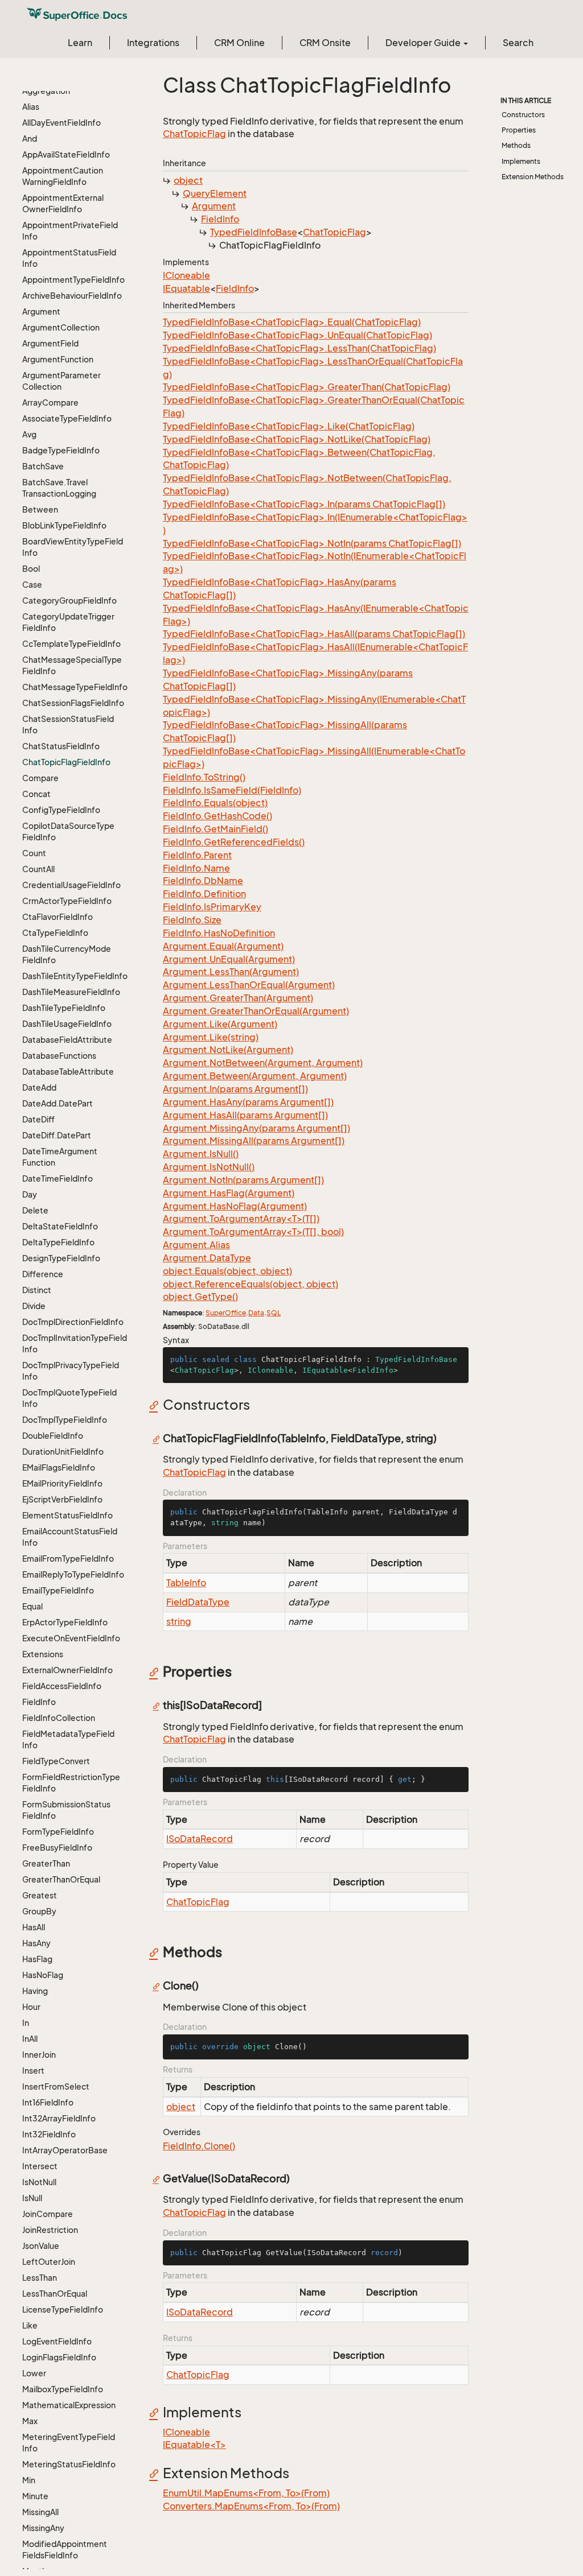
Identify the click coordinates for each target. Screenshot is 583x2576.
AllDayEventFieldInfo (61, 123)
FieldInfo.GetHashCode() (217, 816)
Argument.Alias (196, 1245)
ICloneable (186, 275)
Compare (40, 778)
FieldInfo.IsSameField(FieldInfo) (232, 790)
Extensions (43, 1654)
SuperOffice (226, 1313)
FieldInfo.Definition (204, 894)
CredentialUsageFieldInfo (71, 885)
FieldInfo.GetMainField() (215, 829)
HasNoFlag (43, 1975)
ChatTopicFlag (194, 134)
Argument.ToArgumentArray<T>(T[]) (241, 1219)
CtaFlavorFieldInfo (58, 917)
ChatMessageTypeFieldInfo (75, 687)
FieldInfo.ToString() (204, 777)
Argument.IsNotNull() (209, 1167)
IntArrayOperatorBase (65, 2150)
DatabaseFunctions (59, 1056)
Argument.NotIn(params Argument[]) (243, 1180)
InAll (30, 2039)
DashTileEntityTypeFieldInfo (75, 976)
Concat (36, 794)
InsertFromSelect (56, 2086)
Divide (34, 1306)
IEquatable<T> (194, 2445)
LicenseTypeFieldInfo (63, 2309)
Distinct (37, 1290)
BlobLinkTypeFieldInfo (64, 525)
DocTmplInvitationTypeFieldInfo (75, 1343)
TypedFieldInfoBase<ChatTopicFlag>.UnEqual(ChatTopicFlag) (297, 335)
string (179, 1621)
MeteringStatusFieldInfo (69, 2464)
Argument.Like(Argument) (220, 1024)
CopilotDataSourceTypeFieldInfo (68, 831)
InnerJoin (39, 2055)
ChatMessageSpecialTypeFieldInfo (72, 665)
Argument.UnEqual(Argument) (229, 959)
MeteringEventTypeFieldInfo (69, 2443)
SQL (274, 1313)
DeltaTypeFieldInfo (58, 1242)
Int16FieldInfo (48, 2102)
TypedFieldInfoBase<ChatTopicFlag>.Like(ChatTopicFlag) (289, 426)
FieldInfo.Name (196, 868)
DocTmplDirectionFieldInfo (73, 1322)
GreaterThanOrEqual (61, 1879)
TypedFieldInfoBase (254, 232)
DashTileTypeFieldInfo (64, 1008)
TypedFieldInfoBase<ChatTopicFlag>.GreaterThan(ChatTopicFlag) (307, 387)
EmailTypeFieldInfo (58, 1590)
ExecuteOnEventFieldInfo (71, 1638)
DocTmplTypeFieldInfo (65, 1420)
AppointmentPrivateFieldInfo (70, 231)
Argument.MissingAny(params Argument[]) (256, 1128)
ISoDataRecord (200, 1839)
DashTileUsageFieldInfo (67, 1024)
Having (35, 1991)
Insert (33, 2071)
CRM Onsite (325, 43)
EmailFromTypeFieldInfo (68, 1559)
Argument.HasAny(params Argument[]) (248, 1102)
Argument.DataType (207, 1258)
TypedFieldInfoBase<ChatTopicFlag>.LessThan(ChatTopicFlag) (299, 348)
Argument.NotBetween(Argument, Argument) (263, 1063)
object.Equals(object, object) (227, 1271)
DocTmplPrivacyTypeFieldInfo (71, 1371)
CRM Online (239, 43)
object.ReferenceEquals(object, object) (251, 1284)
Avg (29, 434)
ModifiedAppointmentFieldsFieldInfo (65, 2550)
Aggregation (46, 91)
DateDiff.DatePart (57, 1135)
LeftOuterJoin (49, 2262)
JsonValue (41, 2246)
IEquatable (186, 288)
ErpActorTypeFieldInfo (65, 1622)
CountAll (38, 869)
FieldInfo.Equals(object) (215, 803)
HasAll (34, 1927)
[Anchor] (157, 1405)
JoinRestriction (50, 2230)
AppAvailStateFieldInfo (66, 154)
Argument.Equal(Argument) (223, 946)
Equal (32, 1606)
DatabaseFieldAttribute (67, 1040)
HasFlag (37, 1959)
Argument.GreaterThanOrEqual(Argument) (256, 1011)
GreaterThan (46, 1863)
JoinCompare (48, 2214)
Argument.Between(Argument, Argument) (255, 1076)
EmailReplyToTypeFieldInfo (73, 1574)
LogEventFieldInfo (57, 2341)
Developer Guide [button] (424, 43)
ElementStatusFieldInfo (67, 1515)
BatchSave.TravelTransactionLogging (59, 488)
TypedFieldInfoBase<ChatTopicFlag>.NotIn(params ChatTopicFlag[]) (312, 543)
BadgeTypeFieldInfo (61, 450)
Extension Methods (533, 177)
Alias (31, 107)
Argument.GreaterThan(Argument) (238, 998)
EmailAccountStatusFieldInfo (70, 1537)
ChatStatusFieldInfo (61, 746)
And (30, 139)
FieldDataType (198, 1602)
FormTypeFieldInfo (58, 1832)
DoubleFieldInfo (53, 1436)
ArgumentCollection (61, 327)
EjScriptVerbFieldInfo (62, 1499)
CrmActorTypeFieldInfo (67, 901)
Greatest (40, 1895)
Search (518, 43)
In (26, 2023)
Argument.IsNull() (201, 1154)
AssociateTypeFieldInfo (67, 418)
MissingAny (43, 2528)
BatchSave (43, 466)
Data (256, 1313)
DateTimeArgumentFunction (60, 1157)
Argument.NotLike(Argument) (228, 1050)
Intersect (40, 2166)
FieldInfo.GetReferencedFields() (234, 842)
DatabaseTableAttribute (68, 1072)
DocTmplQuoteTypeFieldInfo (69, 1398)
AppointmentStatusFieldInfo (69, 258)
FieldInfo (39, 1702)
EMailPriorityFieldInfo (62, 1483)
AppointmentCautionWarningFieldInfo (63, 176)
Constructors (523, 115)
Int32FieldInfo (49, 2134)
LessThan (40, 2278)
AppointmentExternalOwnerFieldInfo (63, 203)
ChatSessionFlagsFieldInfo (73, 703)
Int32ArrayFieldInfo (59, 2118)
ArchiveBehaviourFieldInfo (72, 296)
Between (40, 509)
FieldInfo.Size (192, 920)
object (188, 180)
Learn (80, 43)
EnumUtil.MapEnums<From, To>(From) (246, 2493)
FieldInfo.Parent (197, 855)
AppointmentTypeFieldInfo (73, 280)
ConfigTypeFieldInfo (61, 810)
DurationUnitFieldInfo (63, 1452)
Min (29, 2480)
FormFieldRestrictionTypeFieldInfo (71, 1783)
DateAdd (39, 1087)
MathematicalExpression (69, 2405)
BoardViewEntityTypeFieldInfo (73, 547)
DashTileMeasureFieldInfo (71, 992)
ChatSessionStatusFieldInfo (68, 725)
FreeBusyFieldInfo (57, 1848)
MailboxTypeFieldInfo (63, 2389)
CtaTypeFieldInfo (55, 933)
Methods (516, 145)
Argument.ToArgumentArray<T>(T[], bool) (253, 1232)
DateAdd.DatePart (58, 1103)
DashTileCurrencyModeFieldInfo (67, 954)
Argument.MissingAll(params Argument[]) (254, 1141)
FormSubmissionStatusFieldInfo (66, 1810)
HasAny (36, 1943)
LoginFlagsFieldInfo (59, 2357)
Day (30, 1194)
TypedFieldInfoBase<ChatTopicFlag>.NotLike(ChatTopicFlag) (297, 439)
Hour (31, 2007)
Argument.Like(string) (211, 1037)
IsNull (32, 2198)
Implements (521, 161)
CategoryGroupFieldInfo (69, 600)
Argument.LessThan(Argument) (231, 972)
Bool (31, 569)
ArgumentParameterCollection (61, 381)
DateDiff (38, 1119)
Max (30, 2421)
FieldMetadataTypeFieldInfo (68, 1739)
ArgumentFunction (58, 359)
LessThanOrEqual (55, 2294)
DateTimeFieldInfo (58, 1178)
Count (34, 853)
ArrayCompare (50, 403)
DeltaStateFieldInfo (60, 1226)
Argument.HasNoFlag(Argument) (235, 1206)
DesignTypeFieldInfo (61, 1258)
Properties (519, 130)
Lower (34, 2373)
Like (30, 2325)
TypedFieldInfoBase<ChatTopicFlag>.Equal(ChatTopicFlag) (292, 322)
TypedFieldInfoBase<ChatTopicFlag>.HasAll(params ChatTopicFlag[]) (314, 634)
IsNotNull (39, 2182)
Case (32, 585)
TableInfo (186, 1583)
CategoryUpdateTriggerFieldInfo (68, 622)
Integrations (153, 43)
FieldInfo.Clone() (199, 2146)
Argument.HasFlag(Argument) (229, 1193)
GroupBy (39, 1911)
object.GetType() (200, 1297)
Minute (35, 2496)
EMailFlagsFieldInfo (59, 1467)
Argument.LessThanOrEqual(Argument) (249, 985)
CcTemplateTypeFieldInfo (71, 644)
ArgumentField (50, 343)
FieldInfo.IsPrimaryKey (212, 907)
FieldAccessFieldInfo (62, 1686)
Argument (41, 311)
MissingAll (40, 2512)
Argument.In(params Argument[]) (235, 1089)
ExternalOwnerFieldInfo (67, 1670)
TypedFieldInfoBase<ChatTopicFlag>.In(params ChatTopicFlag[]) (304, 504)
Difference (43, 1274)
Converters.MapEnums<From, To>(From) (251, 2506)
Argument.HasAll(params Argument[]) (245, 1115)
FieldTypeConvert (56, 1761)
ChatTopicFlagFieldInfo (66, 762)
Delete (35, 1210)
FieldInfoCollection (59, 1718)
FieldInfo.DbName (203, 881)
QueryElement (215, 193)
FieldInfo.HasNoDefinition (219, 933)
